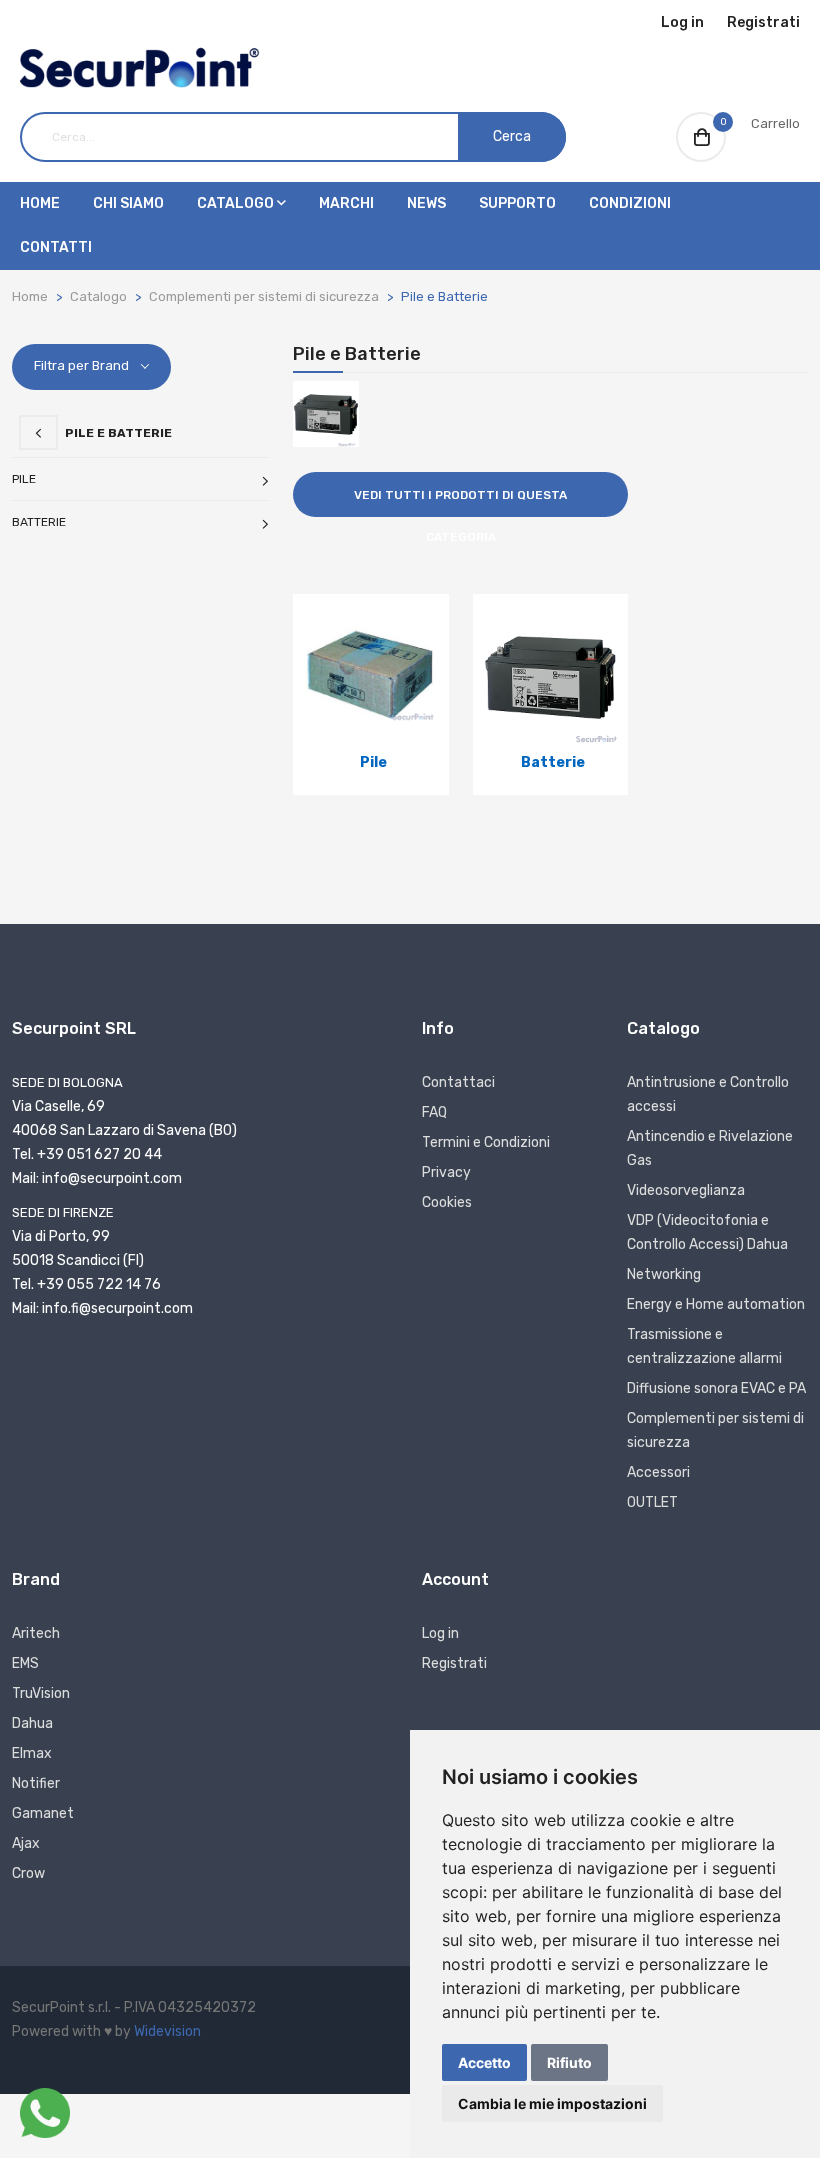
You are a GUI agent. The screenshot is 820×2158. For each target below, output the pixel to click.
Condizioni (630, 203)
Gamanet (43, 1813)
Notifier (36, 1783)
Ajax (26, 1843)
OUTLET (652, 1502)
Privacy (446, 1172)
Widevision (167, 2031)
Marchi (346, 203)
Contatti (56, 247)
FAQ (434, 1112)
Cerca (512, 136)
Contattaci (458, 1082)
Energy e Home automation (716, 1304)
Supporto (517, 203)
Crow (28, 1873)
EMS (25, 1663)
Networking (664, 1274)
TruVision (41, 1693)
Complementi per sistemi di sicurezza (264, 296)
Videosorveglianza (686, 1190)
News (426, 203)
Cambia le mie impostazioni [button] (552, 2103)
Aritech (36, 1633)
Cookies (447, 1202)
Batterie (39, 522)
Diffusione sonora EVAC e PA (716, 1388)
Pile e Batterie (444, 296)
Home (40, 203)
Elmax (32, 1753)
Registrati (763, 22)
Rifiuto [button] (569, 2062)
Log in (682, 22)
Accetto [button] (484, 2062)
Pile (24, 479)
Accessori (658, 1472)
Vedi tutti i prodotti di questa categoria (460, 502)
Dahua (32, 1723)
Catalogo (237, 203)
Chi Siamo (128, 203)
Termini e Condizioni (486, 1142)
